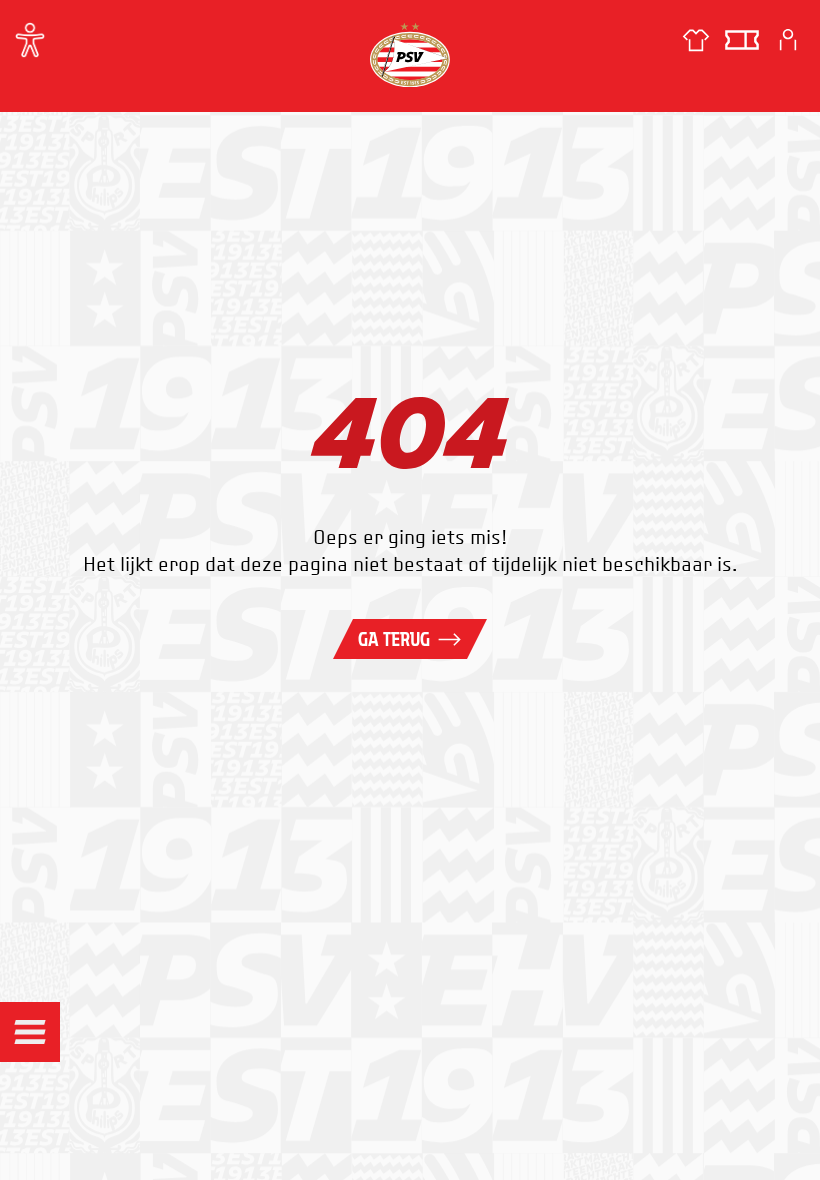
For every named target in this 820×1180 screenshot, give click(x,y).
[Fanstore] (696, 40)
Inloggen (788, 40)
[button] (30, 1032)
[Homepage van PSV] (410, 54)
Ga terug (394, 639)
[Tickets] (742, 40)
